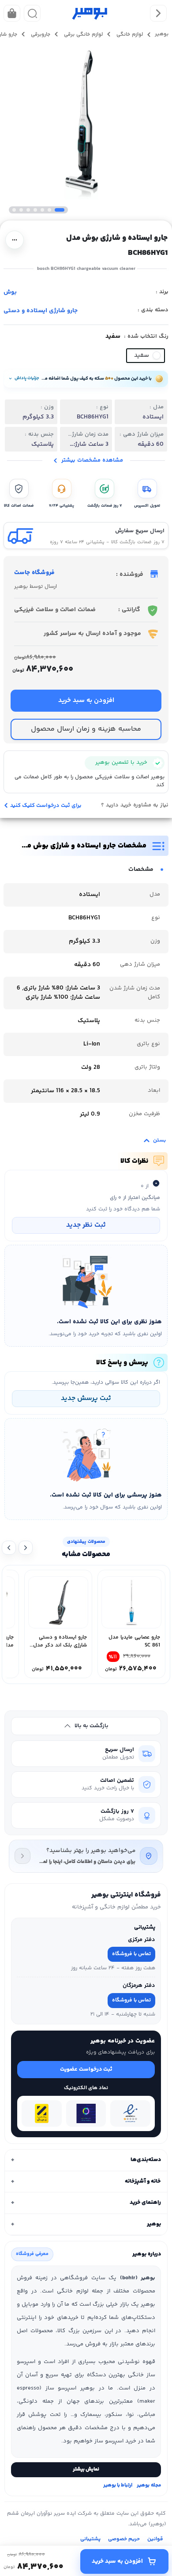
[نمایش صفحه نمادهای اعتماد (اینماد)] (130, 2113)
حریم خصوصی (124, 2539)
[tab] (86, 2160)
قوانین (155, 2539)
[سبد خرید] (12, 13)
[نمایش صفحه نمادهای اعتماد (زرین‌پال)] (42, 2113)
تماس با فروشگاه (131, 1954)
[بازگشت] (158, 13)
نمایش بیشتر (86, 2470)
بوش (10, 292)
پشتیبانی (90, 2539)
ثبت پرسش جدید (86, 1398)
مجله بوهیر (149, 2486)
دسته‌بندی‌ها (86, 2160)
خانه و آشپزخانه (86, 2181)
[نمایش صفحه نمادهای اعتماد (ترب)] (86, 2113)
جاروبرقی (40, 35)
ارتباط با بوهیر (118, 2486)
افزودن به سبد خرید (117, 2561)
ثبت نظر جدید (86, 1225)
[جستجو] (32, 13)
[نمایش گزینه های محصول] (15, 240)
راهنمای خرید (86, 2203)
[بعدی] (9, 1548)
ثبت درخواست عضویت (86, 2069)
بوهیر (86, 2224)
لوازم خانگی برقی (82, 35)
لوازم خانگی (129, 35)
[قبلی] (26, 1548)
